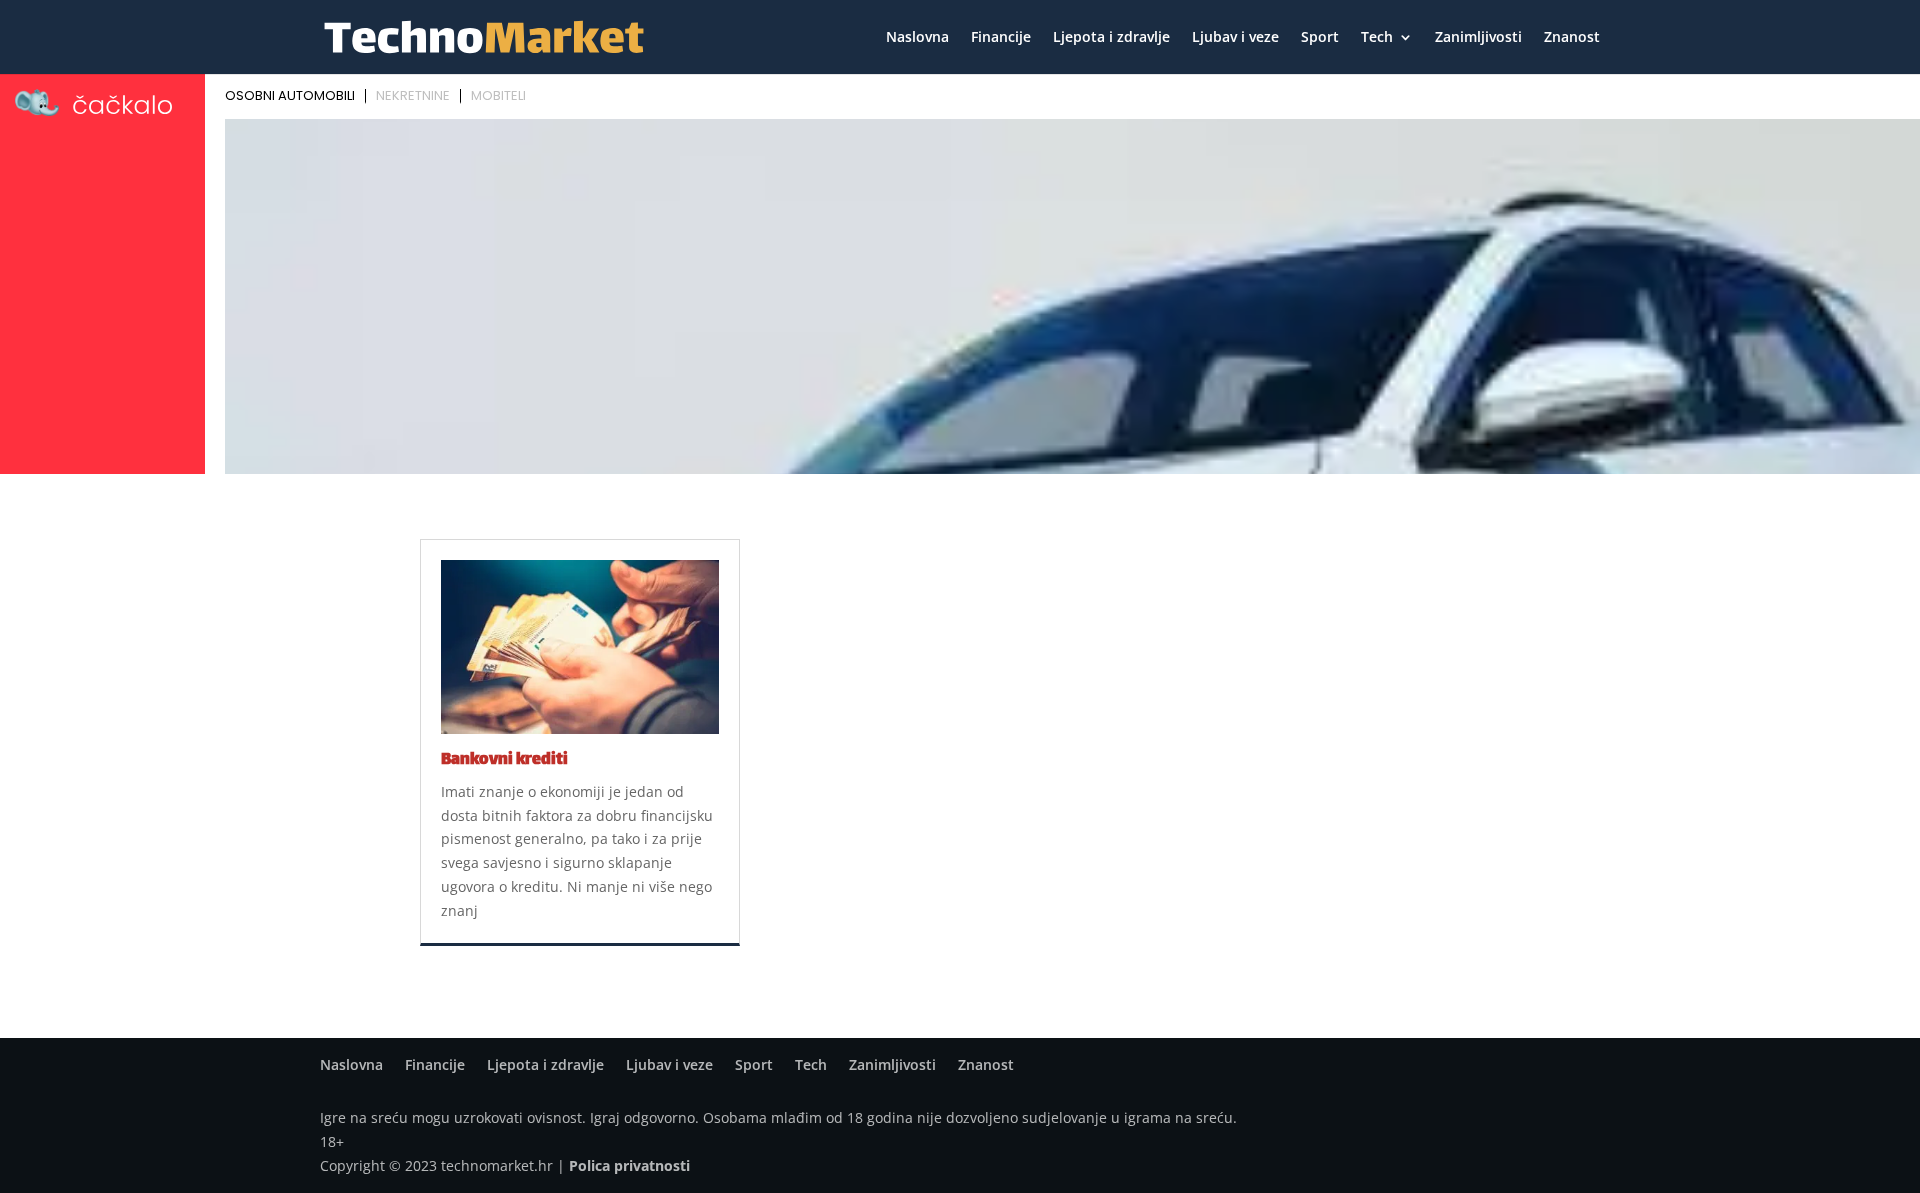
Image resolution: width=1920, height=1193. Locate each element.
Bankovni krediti (504, 760)
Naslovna (917, 38)
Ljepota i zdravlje (1111, 38)
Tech (1377, 38)
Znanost (1572, 38)
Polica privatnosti (629, 1165)
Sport (1320, 38)
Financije (1001, 38)
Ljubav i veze (1235, 38)
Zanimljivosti (1478, 38)
